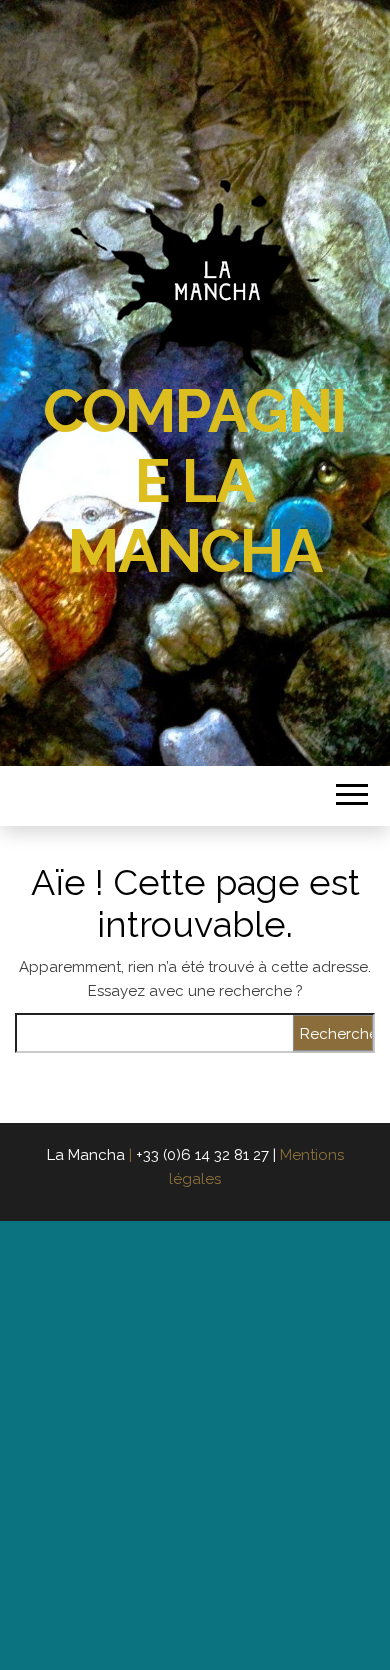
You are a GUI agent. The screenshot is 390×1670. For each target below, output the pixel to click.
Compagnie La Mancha (195, 481)
